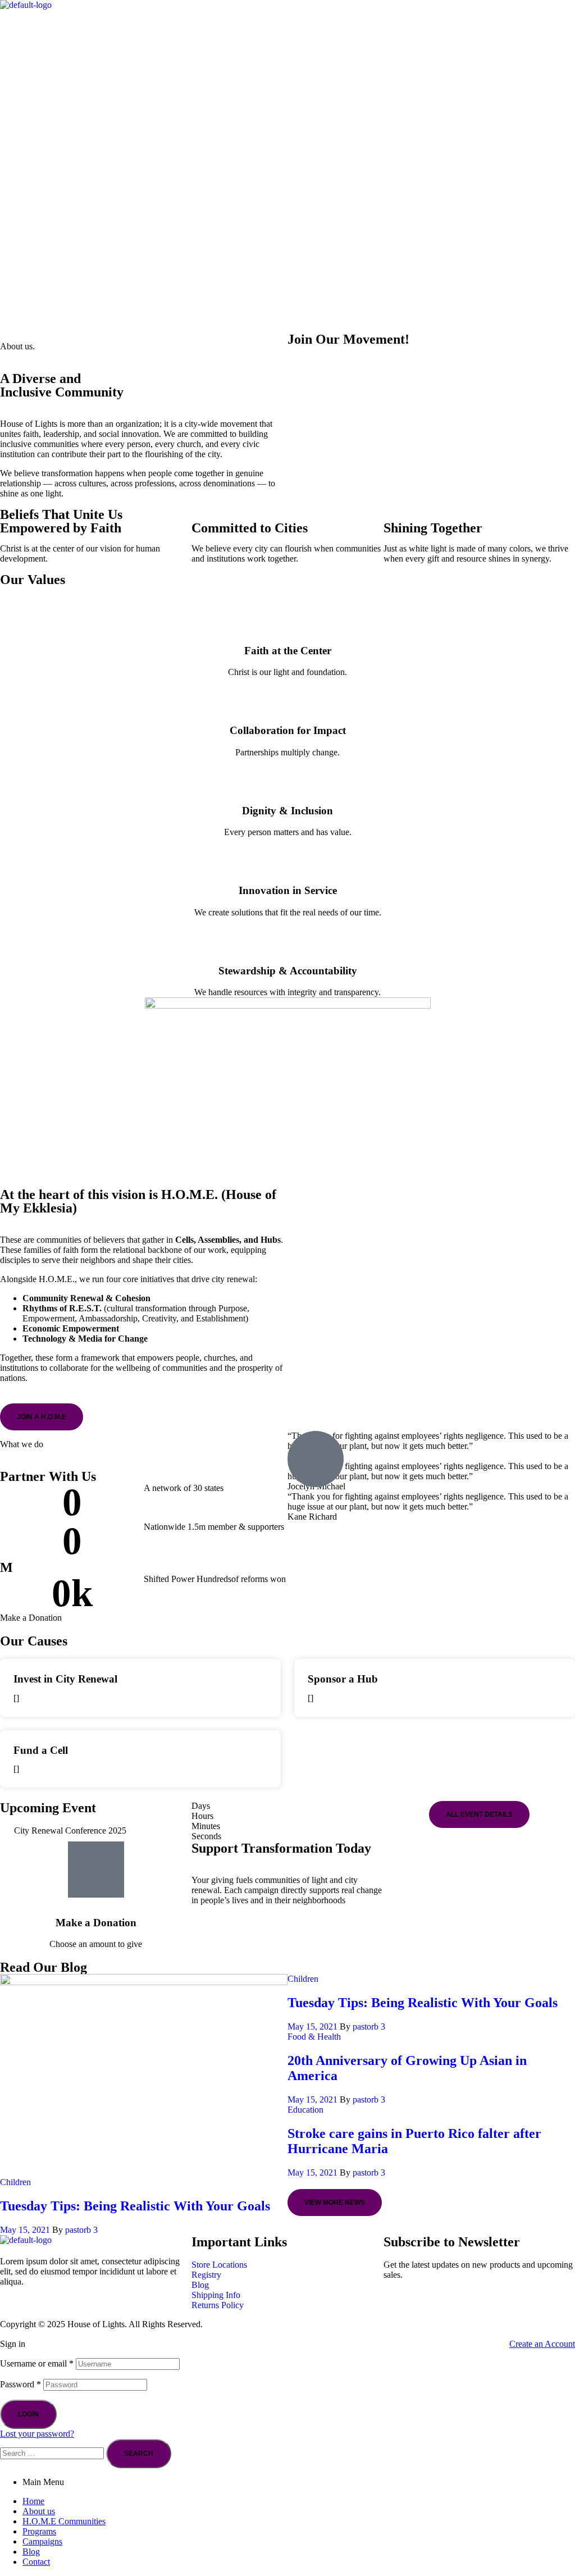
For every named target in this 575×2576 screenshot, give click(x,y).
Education (305, 2110)
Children (15, 2182)
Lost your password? (37, 2434)
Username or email (37, 2363)
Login (28, 2414)
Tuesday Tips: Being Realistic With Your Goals (135, 2206)
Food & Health (314, 2037)
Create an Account (542, 2344)
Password (20, 2384)
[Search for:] (53, 2453)
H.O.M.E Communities (64, 2521)
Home (33, 2501)
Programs (39, 2531)
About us (39, 2511)
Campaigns (42, 2541)
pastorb (78, 2230)
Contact (36, 2562)
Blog (31, 2552)
